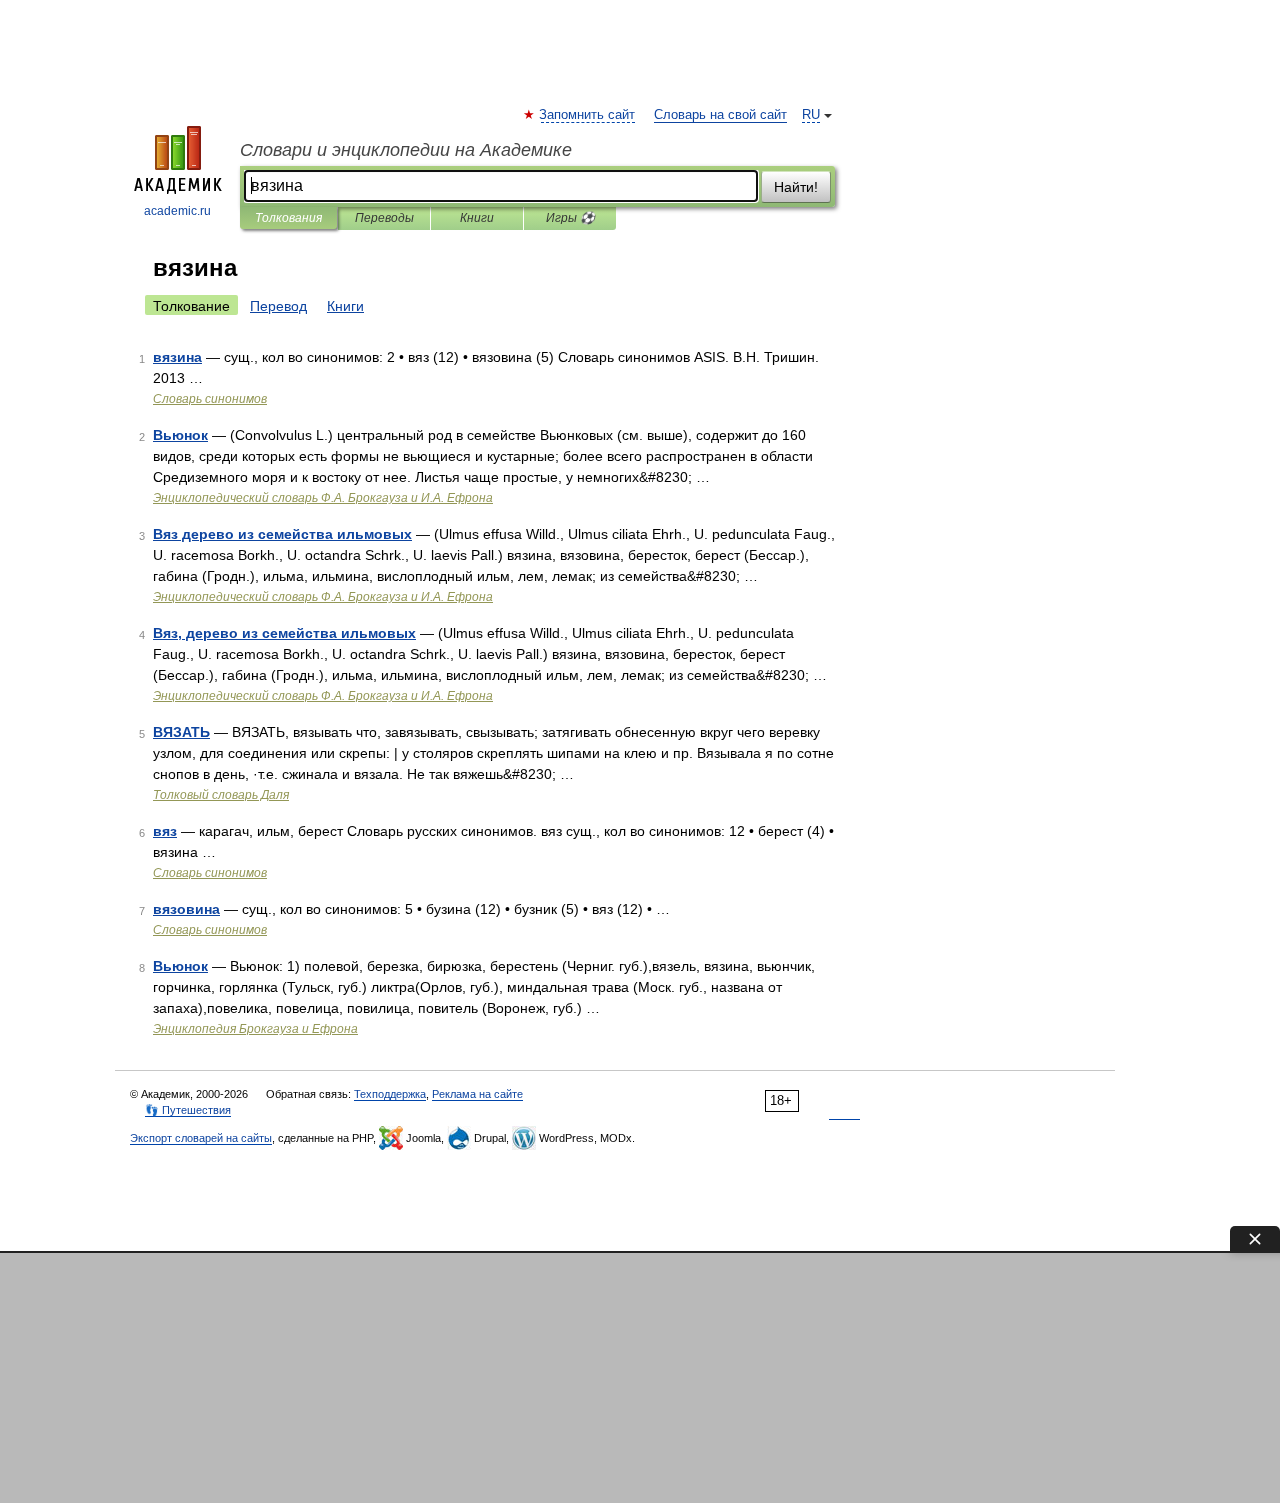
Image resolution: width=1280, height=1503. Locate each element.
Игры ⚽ (570, 218)
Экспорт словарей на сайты (201, 1138)
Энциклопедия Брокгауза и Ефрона (255, 1029)
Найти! (796, 187)
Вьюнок (180, 435)
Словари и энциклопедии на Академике (406, 150)
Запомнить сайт (588, 115)
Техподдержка (390, 1094)
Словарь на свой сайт (720, 115)
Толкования (288, 218)
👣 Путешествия (188, 1110)
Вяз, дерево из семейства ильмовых (284, 633)
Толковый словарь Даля (221, 795)
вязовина (186, 909)
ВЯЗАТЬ (181, 732)
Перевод (278, 306)
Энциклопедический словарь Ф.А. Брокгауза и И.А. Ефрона (323, 498)
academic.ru (177, 211)
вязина (177, 357)
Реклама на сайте (477, 1094)
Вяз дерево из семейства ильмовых (282, 534)
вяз (165, 831)
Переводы (384, 218)
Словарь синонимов (210, 399)
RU (811, 115)
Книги (477, 218)
